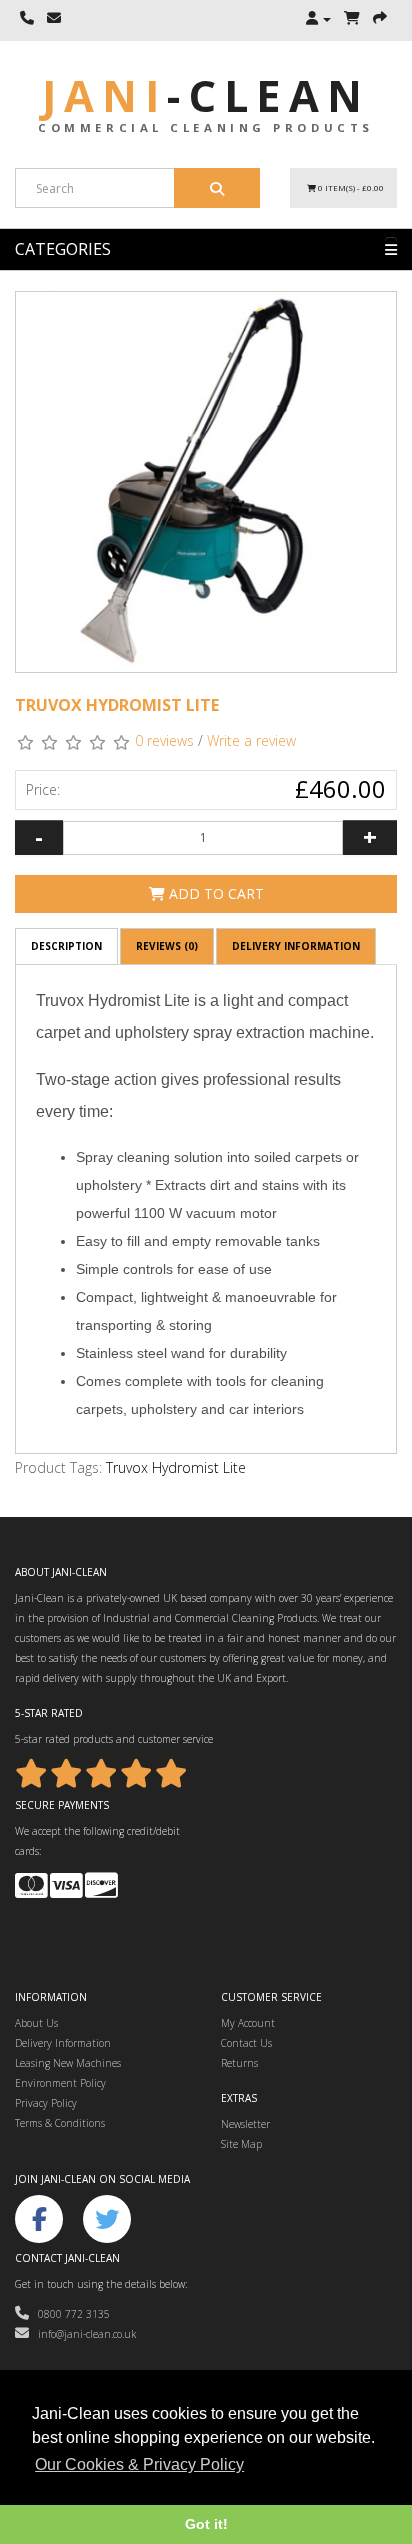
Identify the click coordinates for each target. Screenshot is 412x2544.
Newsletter (245, 2124)
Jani (206, 95)
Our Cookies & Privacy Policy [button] (139, 2464)
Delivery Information (296, 946)
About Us (36, 2023)
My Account (248, 2023)
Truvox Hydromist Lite (176, 1467)
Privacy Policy (46, 2103)
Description (66, 946)
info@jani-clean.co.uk (82, 2334)
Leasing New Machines (68, 2063)
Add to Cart (214, 893)
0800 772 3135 (69, 2314)
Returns (239, 2063)
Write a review (251, 740)
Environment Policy (60, 2083)
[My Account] (318, 19)
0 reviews (164, 740)
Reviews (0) (167, 946)
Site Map (241, 2144)
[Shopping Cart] (352, 19)
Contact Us (246, 2043)
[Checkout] (380, 19)
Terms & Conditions (60, 2123)
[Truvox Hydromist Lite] (206, 482)
